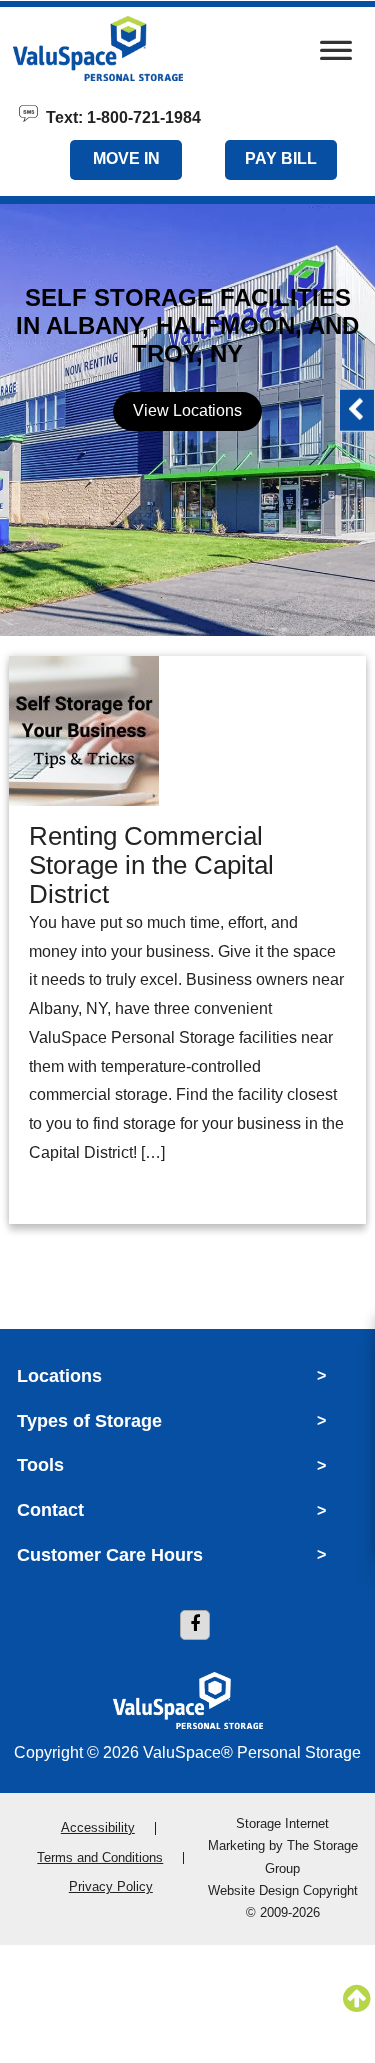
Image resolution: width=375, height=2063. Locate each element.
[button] (357, 410)
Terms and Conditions (100, 1857)
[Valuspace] (133, 48)
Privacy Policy (111, 1886)
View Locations (187, 410)
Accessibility (98, 1827)
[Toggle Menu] (336, 55)
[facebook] (195, 1625)
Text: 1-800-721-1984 (119, 116)
